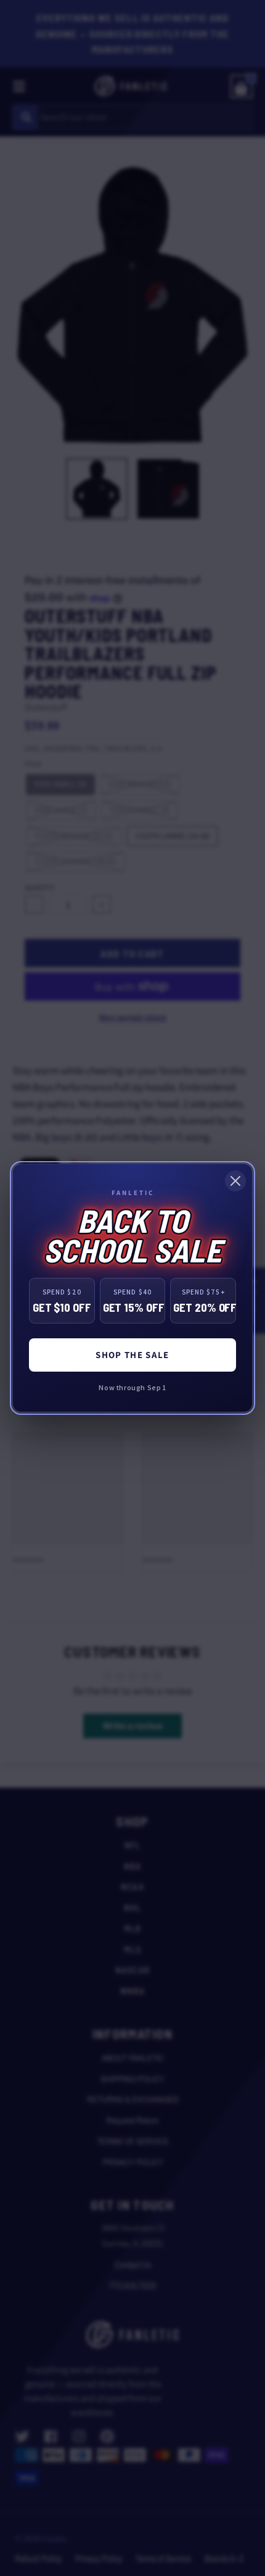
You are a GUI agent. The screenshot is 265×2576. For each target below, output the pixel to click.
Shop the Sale (132, 1355)
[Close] (235, 1181)
